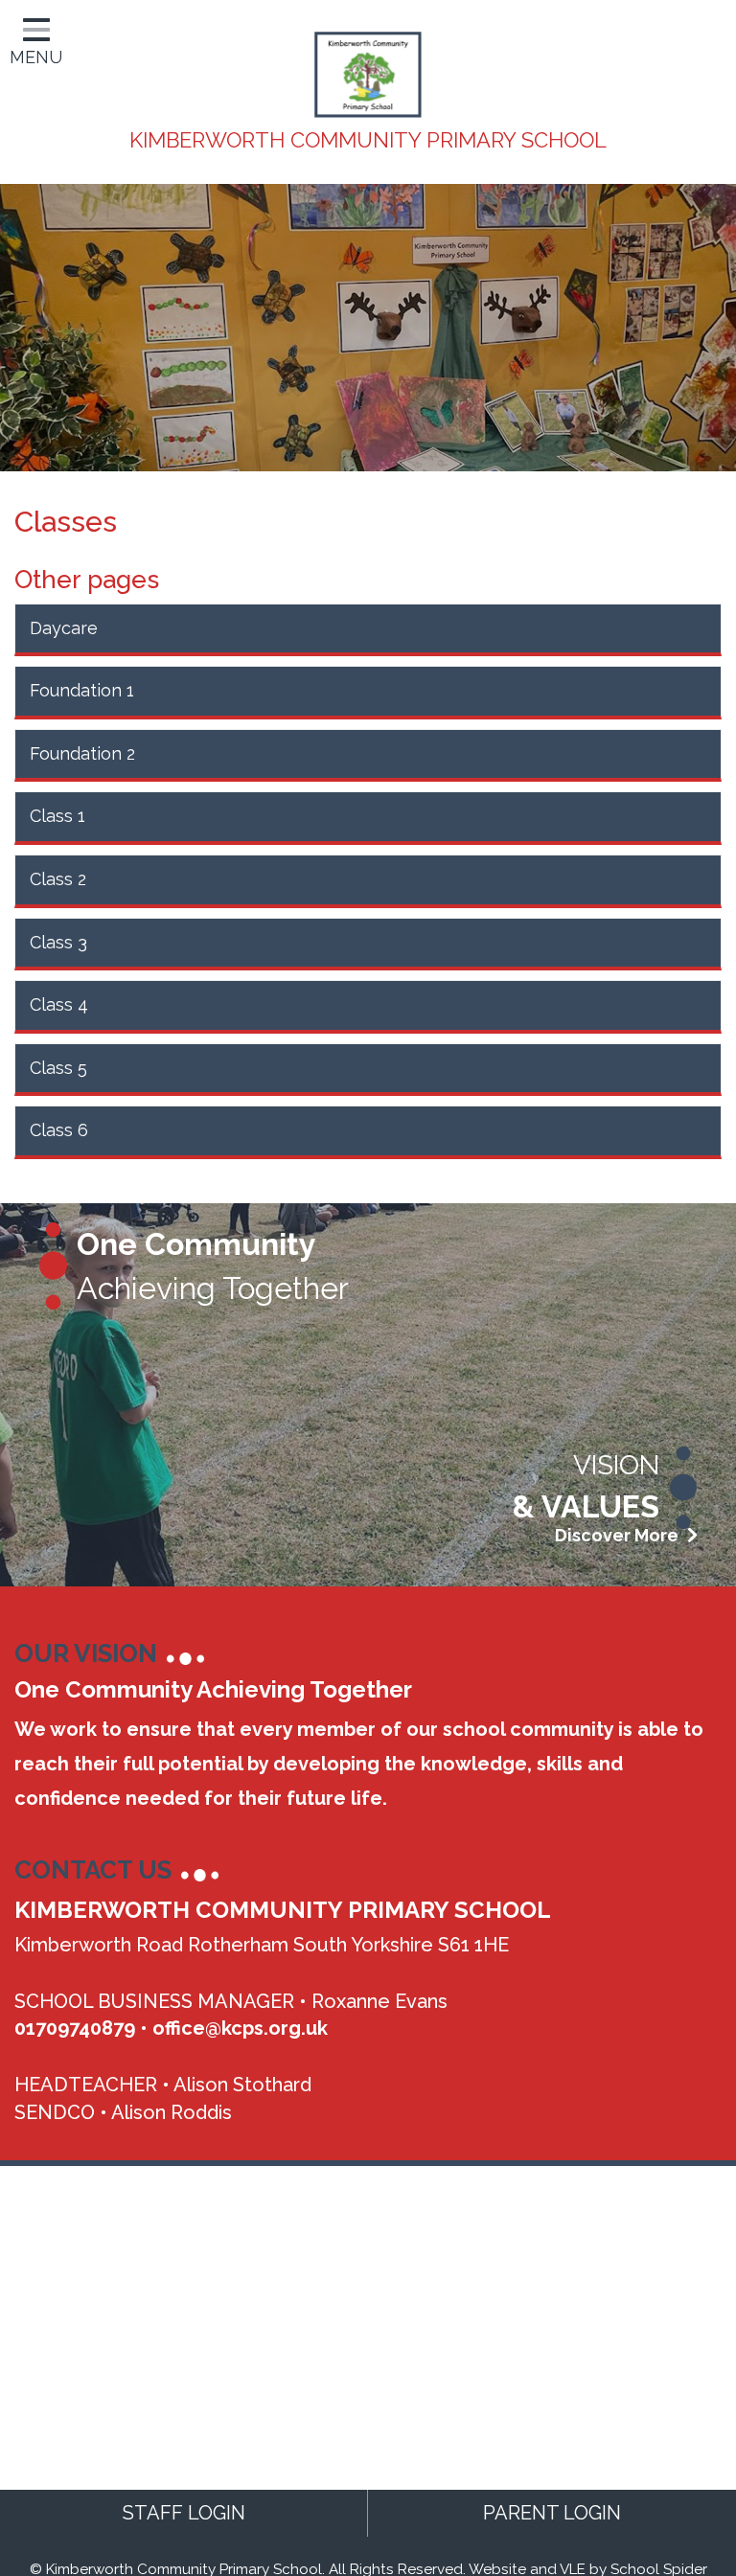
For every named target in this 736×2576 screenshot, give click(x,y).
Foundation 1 (82, 690)
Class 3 (58, 942)
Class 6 (59, 1130)
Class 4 (59, 1004)
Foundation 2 (82, 753)
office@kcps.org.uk (240, 2028)
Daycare (64, 628)
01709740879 (75, 2028)
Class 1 (57, 816)
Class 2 (58, 879)
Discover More (619, 1535)
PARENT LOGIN (552, 2513)
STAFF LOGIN (184, 2513)
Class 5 (58, 1068)
